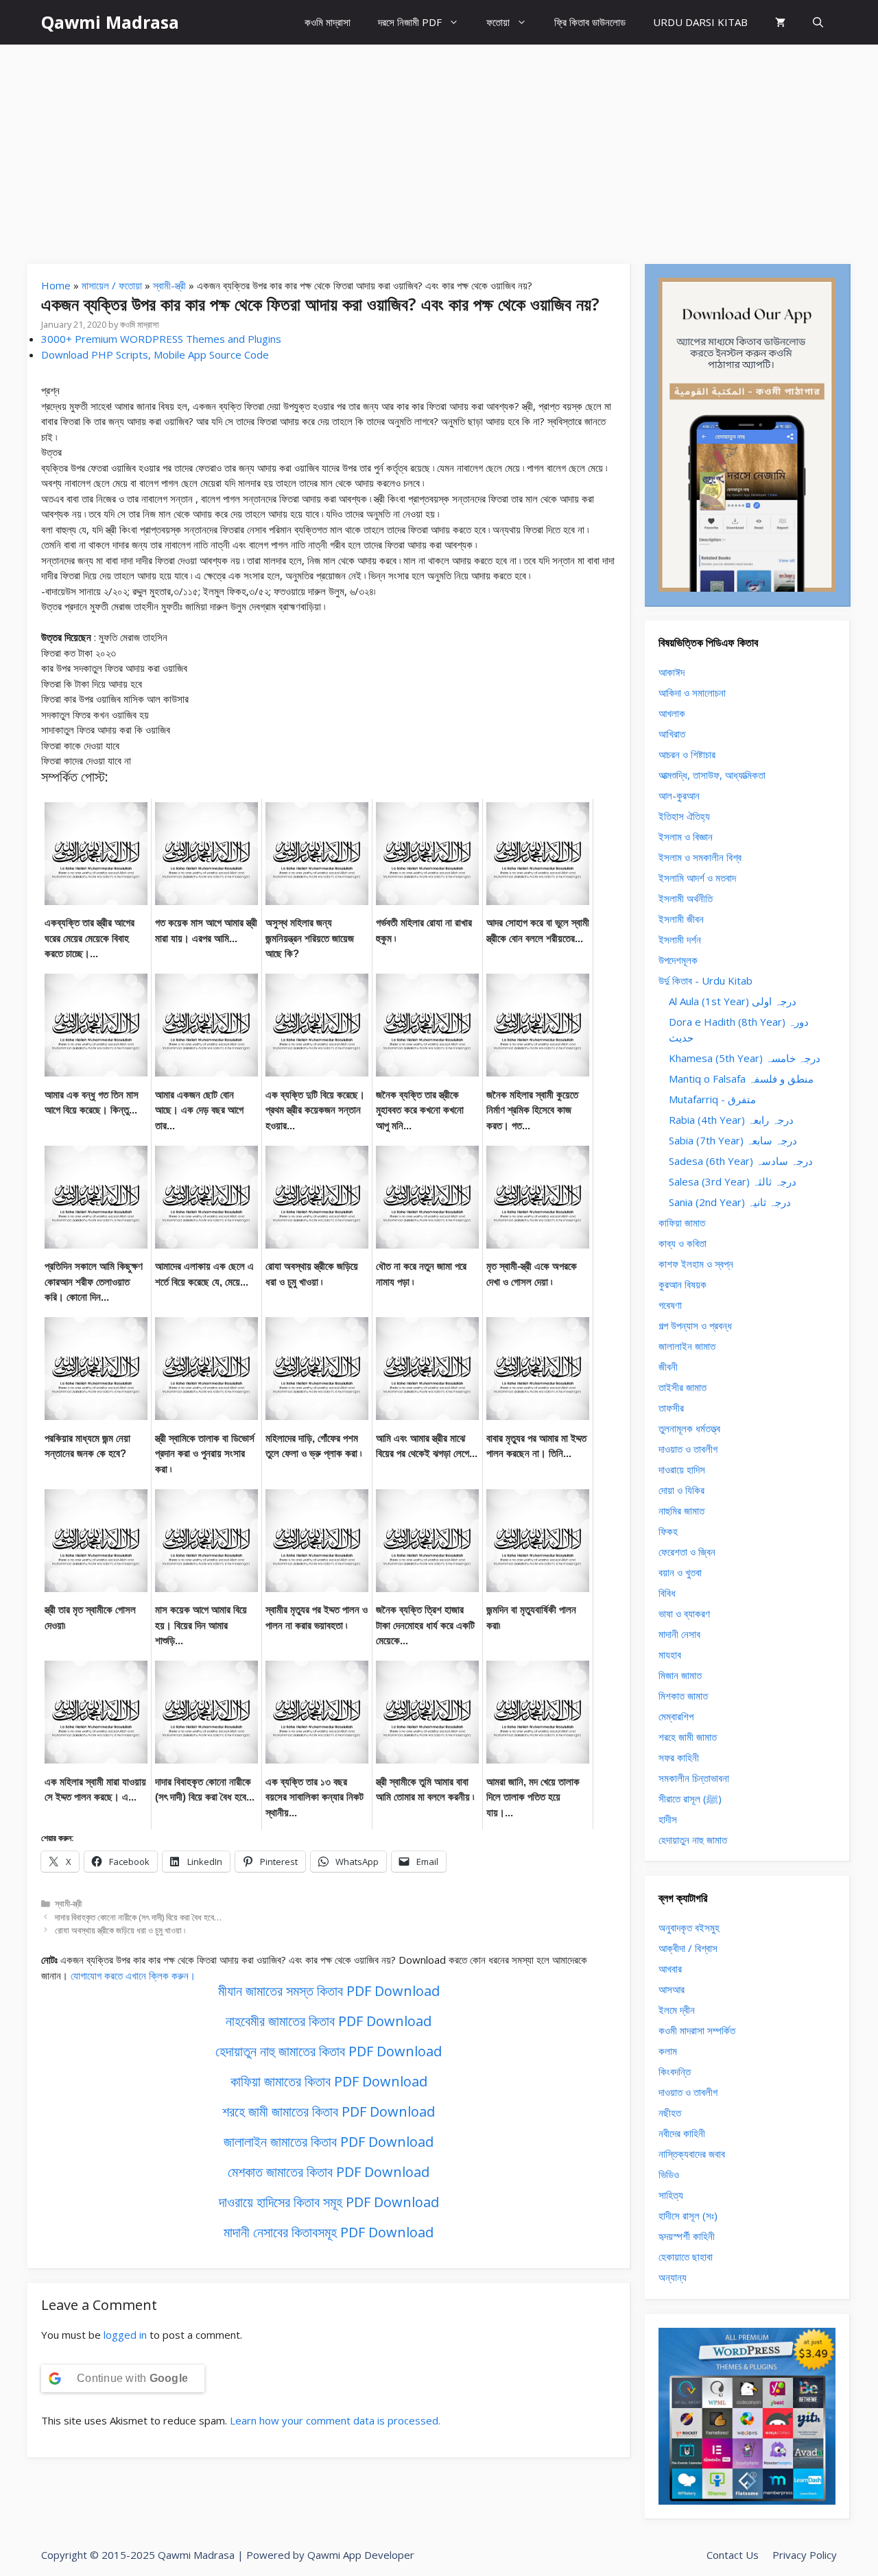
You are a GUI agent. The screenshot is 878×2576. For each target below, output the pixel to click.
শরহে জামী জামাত (688, 1737)
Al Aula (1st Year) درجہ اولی (733, 1001)
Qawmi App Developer (361, 2555)
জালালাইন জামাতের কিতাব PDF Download (329, 2142)
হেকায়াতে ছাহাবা (686, 2256)
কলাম (668, 2051)
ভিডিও (669, 2174)
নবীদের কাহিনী (682, 2133)
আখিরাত (672, 734)
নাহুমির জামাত (681, 1510)
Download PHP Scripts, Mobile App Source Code (155, 354)
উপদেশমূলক (678, 960)
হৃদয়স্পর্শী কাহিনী (687, 2236)
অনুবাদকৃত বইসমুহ (689, 1927)
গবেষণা (670, 1305)
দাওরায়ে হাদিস (682, 1469)
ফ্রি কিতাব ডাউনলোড (590, 22)
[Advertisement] (439, 147)
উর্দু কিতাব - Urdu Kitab (705, 980)
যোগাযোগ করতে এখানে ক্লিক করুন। (133, 1975)
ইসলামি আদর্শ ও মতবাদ (697, 878)
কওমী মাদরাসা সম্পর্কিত (697, 2030)
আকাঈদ (672, 672)
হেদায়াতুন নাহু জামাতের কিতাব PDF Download (329, 2051)
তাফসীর (671, 1408)
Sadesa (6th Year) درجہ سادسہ (741, 1161)
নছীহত (670, 2112)
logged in (125, 2335)
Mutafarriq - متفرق (712, 1099)
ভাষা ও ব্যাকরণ (684, 1613)
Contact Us (733, 2555)
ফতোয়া (498, 22)
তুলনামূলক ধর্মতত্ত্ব (689, 1428)
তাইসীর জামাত (683, 1387)
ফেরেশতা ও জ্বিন (687, 1552)
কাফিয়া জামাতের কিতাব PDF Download (329, 2081)
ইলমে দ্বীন (677, 2010)
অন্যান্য (673, 2277)
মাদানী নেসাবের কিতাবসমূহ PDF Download (329, 2232)
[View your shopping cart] (780, 22)
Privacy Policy (805, 2555)
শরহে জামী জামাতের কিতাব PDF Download (329, 2111)
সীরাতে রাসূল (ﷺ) (690, 1798)
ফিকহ (668, 1531)
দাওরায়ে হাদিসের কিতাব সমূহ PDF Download (329, 2202)
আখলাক (672, 713)
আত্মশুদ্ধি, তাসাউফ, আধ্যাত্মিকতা (712, 775)
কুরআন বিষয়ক (683, 1284)
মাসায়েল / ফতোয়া (112, 285)
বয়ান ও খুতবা (680, 1572)
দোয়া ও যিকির (681, 1490)
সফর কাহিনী (679, 1757)
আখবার (670, 1969)
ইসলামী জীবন (681, 919)
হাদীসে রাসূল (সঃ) (688, 2215)
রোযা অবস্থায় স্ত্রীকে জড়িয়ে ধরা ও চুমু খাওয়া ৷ (120, 1930)
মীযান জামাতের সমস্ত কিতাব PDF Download (329, 1991)
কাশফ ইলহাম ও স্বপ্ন (696, 1264)
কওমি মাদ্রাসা (328, 22)
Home (56, 285)
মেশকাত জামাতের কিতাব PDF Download (329, 2172)
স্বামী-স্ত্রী (169, 285)
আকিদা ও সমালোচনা (692, 693)
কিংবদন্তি (675, 2071)
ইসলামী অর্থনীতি (686, 898)
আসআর (672, 1989)
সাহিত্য (671, 2195)
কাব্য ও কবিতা (683, 1243)
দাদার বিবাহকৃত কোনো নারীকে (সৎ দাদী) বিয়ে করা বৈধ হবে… (138, 1917)
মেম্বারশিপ (676, 1716)
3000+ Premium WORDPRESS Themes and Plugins (161, 339)
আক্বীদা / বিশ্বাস (688, 1948)
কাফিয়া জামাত (682, 1223)
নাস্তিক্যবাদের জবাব (692, 2154)
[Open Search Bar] (818, 22)
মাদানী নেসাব (679, 1634)
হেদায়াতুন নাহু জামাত (693, 1840)
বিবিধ (667, 1593)
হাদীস (668, 1819)
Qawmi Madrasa (110, 22)
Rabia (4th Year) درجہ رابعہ (731, 1120)
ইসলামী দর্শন (680, 939)
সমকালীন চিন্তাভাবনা (694, 1778)
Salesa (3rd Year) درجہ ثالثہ (733, 1181)
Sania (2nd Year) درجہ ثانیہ (730, 1202)
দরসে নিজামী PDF (410, 22)
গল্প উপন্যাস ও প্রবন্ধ (695, 1325)
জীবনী (668, 1367)
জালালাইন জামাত (687, 1346)
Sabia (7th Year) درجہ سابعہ (733, 1140)
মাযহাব (670, 1654)
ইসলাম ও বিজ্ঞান (686, 836)
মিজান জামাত (680, 1675)
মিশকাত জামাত (683, 1696)
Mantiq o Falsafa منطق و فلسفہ (741, 1079)
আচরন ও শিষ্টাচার (687, 754)
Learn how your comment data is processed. (335, 2420)
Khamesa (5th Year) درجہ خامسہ (745, 1058)
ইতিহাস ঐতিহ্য (684, 816)
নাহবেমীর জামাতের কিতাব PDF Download (329, 2021)
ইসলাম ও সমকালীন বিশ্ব (700, 857)
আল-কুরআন (679, 795)
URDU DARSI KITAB (700, 22)
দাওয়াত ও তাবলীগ (688, 1449)
